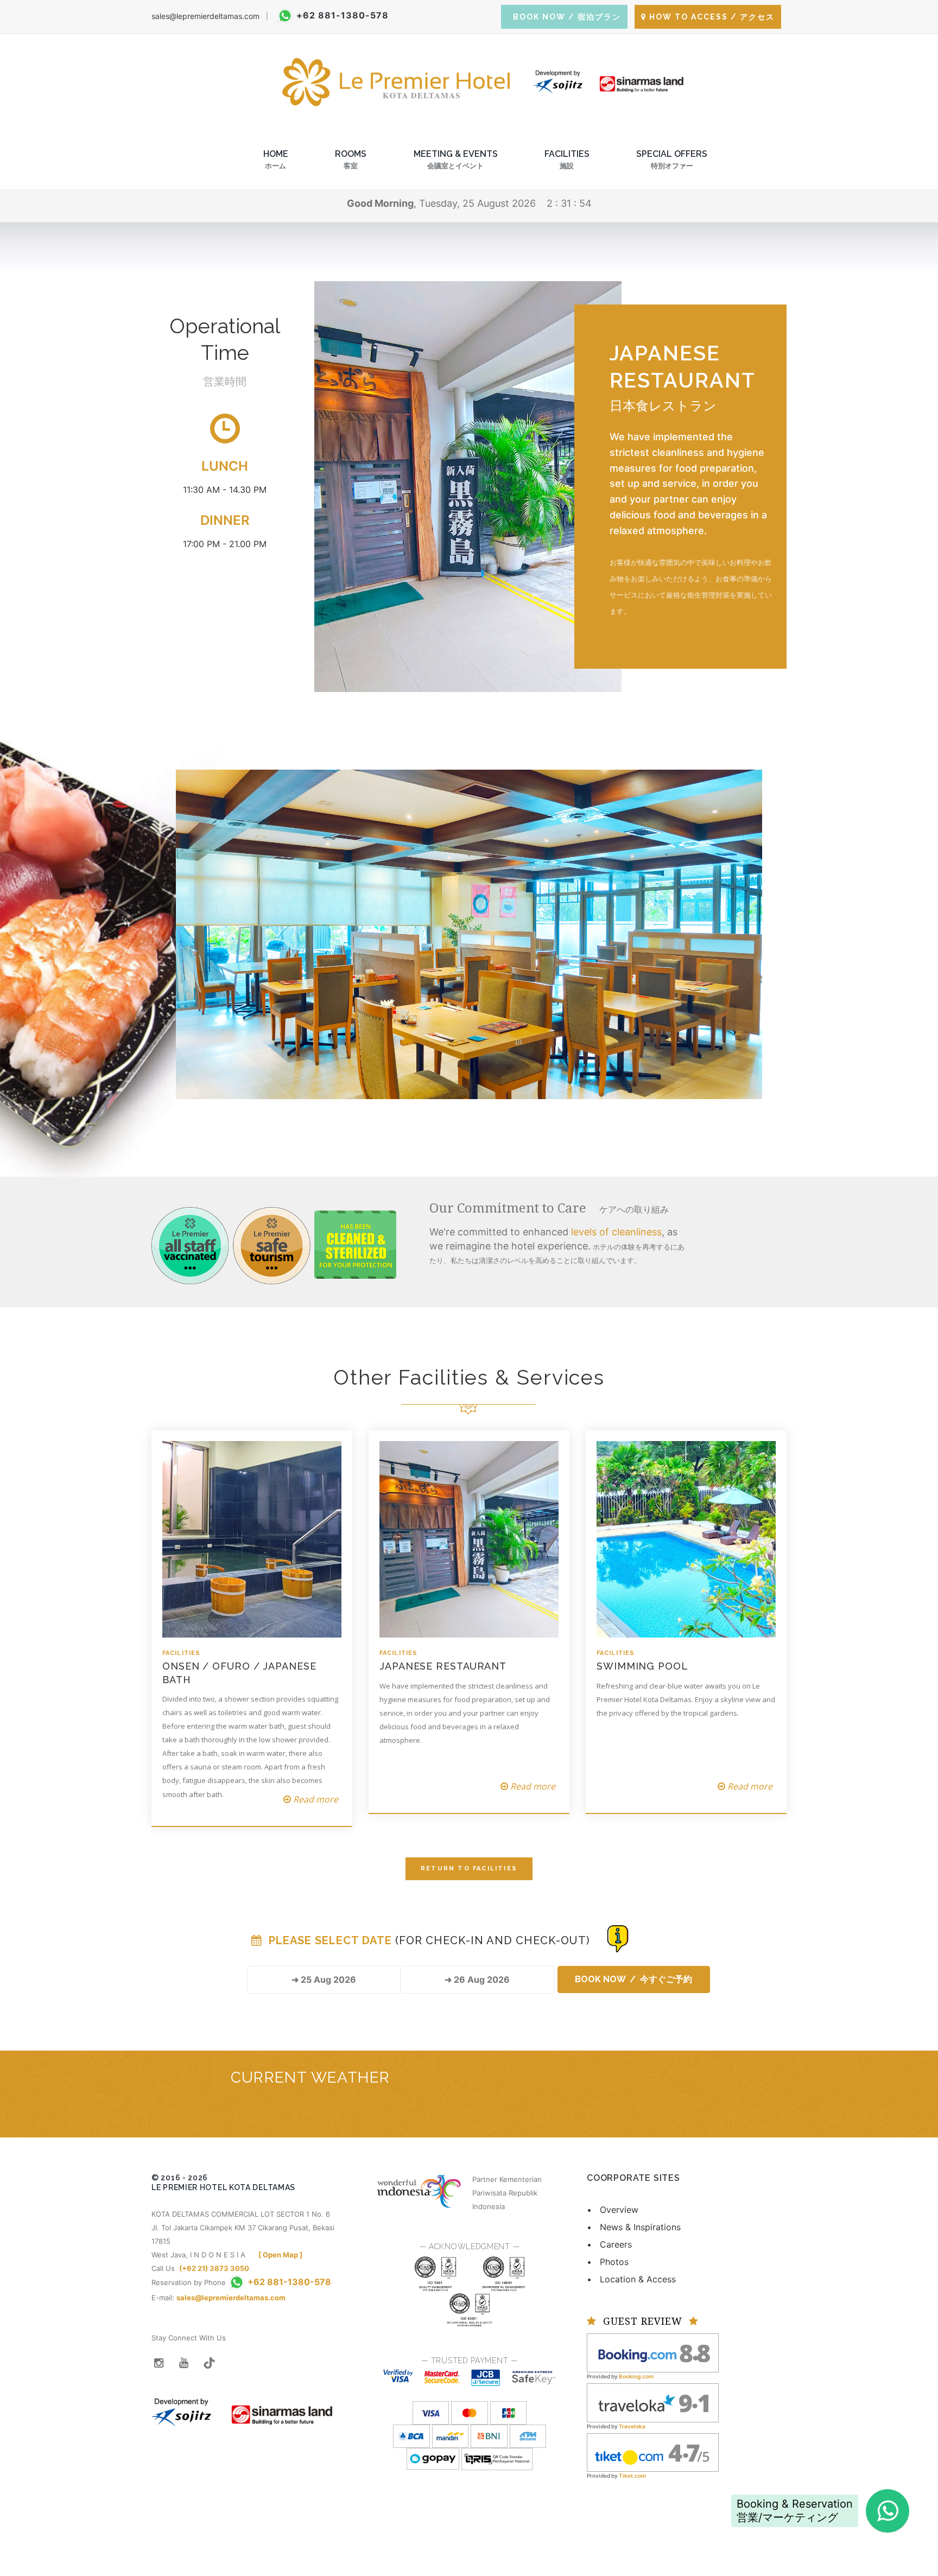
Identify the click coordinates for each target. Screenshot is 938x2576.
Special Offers (672, 159)
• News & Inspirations (634, 2227)
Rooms (351, 159)
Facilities (567, 159)
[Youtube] (184, 2363)
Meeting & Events (456, 159)
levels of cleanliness (616, 1232)
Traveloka (632, 2426)
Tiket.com (632, 2476)
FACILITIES (181, 1653)
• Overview (613, 2210)
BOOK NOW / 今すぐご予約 (633, 1979)
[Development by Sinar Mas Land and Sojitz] (242, 2405)
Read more (315, 1799)
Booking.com (636, 2376)
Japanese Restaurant (443, 1666)
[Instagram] (159, 2363)
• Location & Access (631, 2279)
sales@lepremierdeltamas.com (205, 16)
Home (276, 159)
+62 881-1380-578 (343, 15)
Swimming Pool (642, 1666)
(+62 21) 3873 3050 (214, 2268)
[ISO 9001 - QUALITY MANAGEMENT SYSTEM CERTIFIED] (435, 2262)
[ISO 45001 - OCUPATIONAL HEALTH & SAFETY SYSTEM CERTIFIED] (470, 2299)
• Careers (609, 2244)
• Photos (608, 2262)
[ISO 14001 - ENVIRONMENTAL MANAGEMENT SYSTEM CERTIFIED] (504, 2262)
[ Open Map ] (280, 2255)
